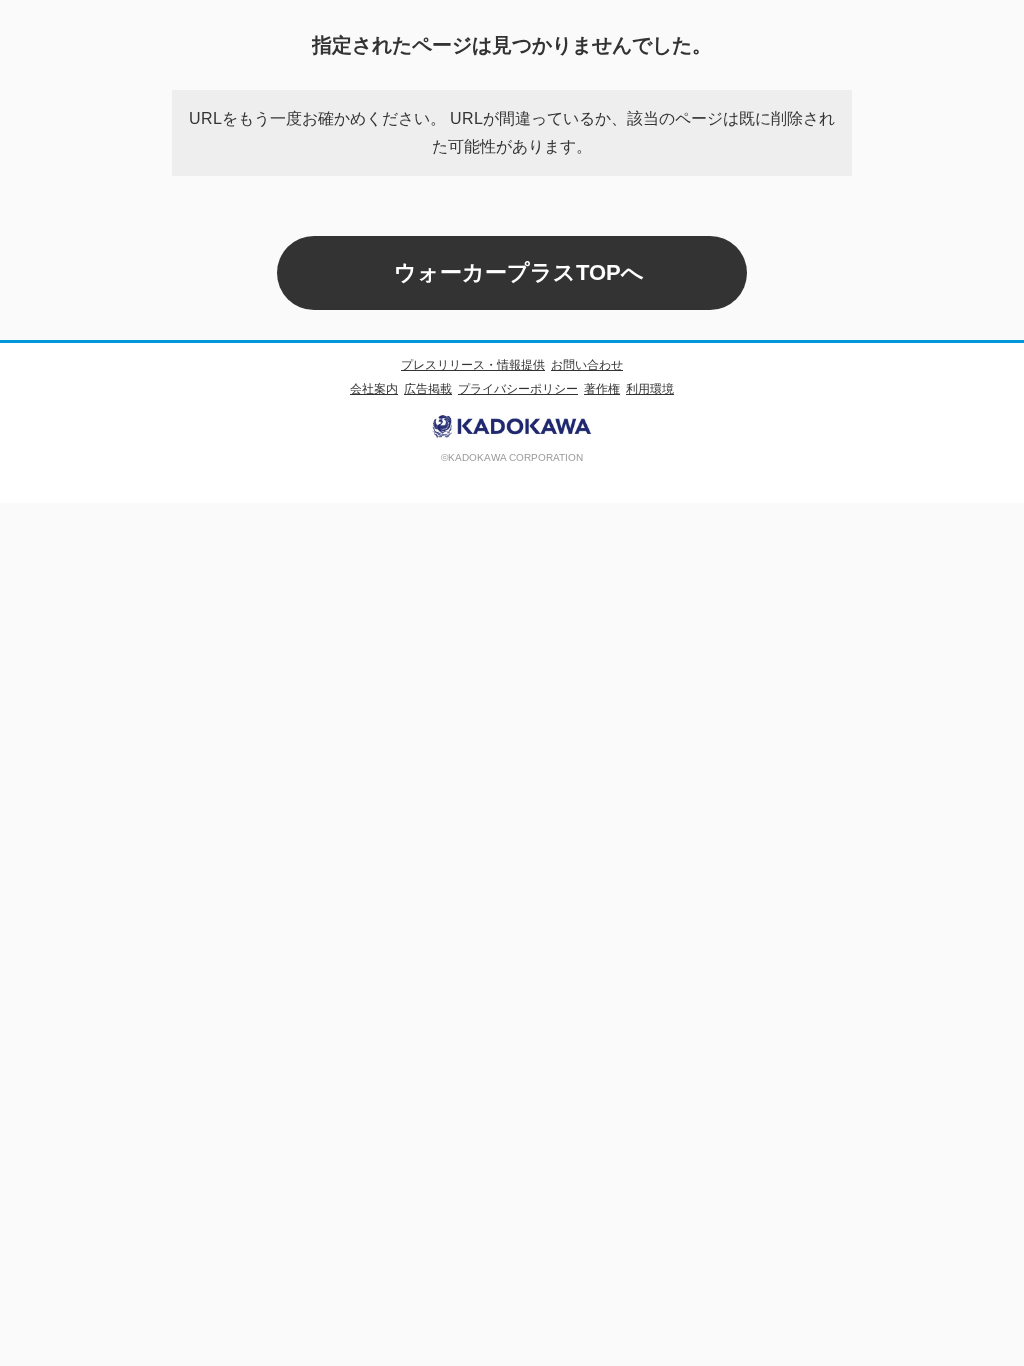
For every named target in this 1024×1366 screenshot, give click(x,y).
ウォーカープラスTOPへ (519, 272)
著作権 (602, 389)
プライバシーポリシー (518, 389)
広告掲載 (428, 389)
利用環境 (650, 389)
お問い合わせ (587, 365)
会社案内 (374, 389)
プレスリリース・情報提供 (473, 365)
